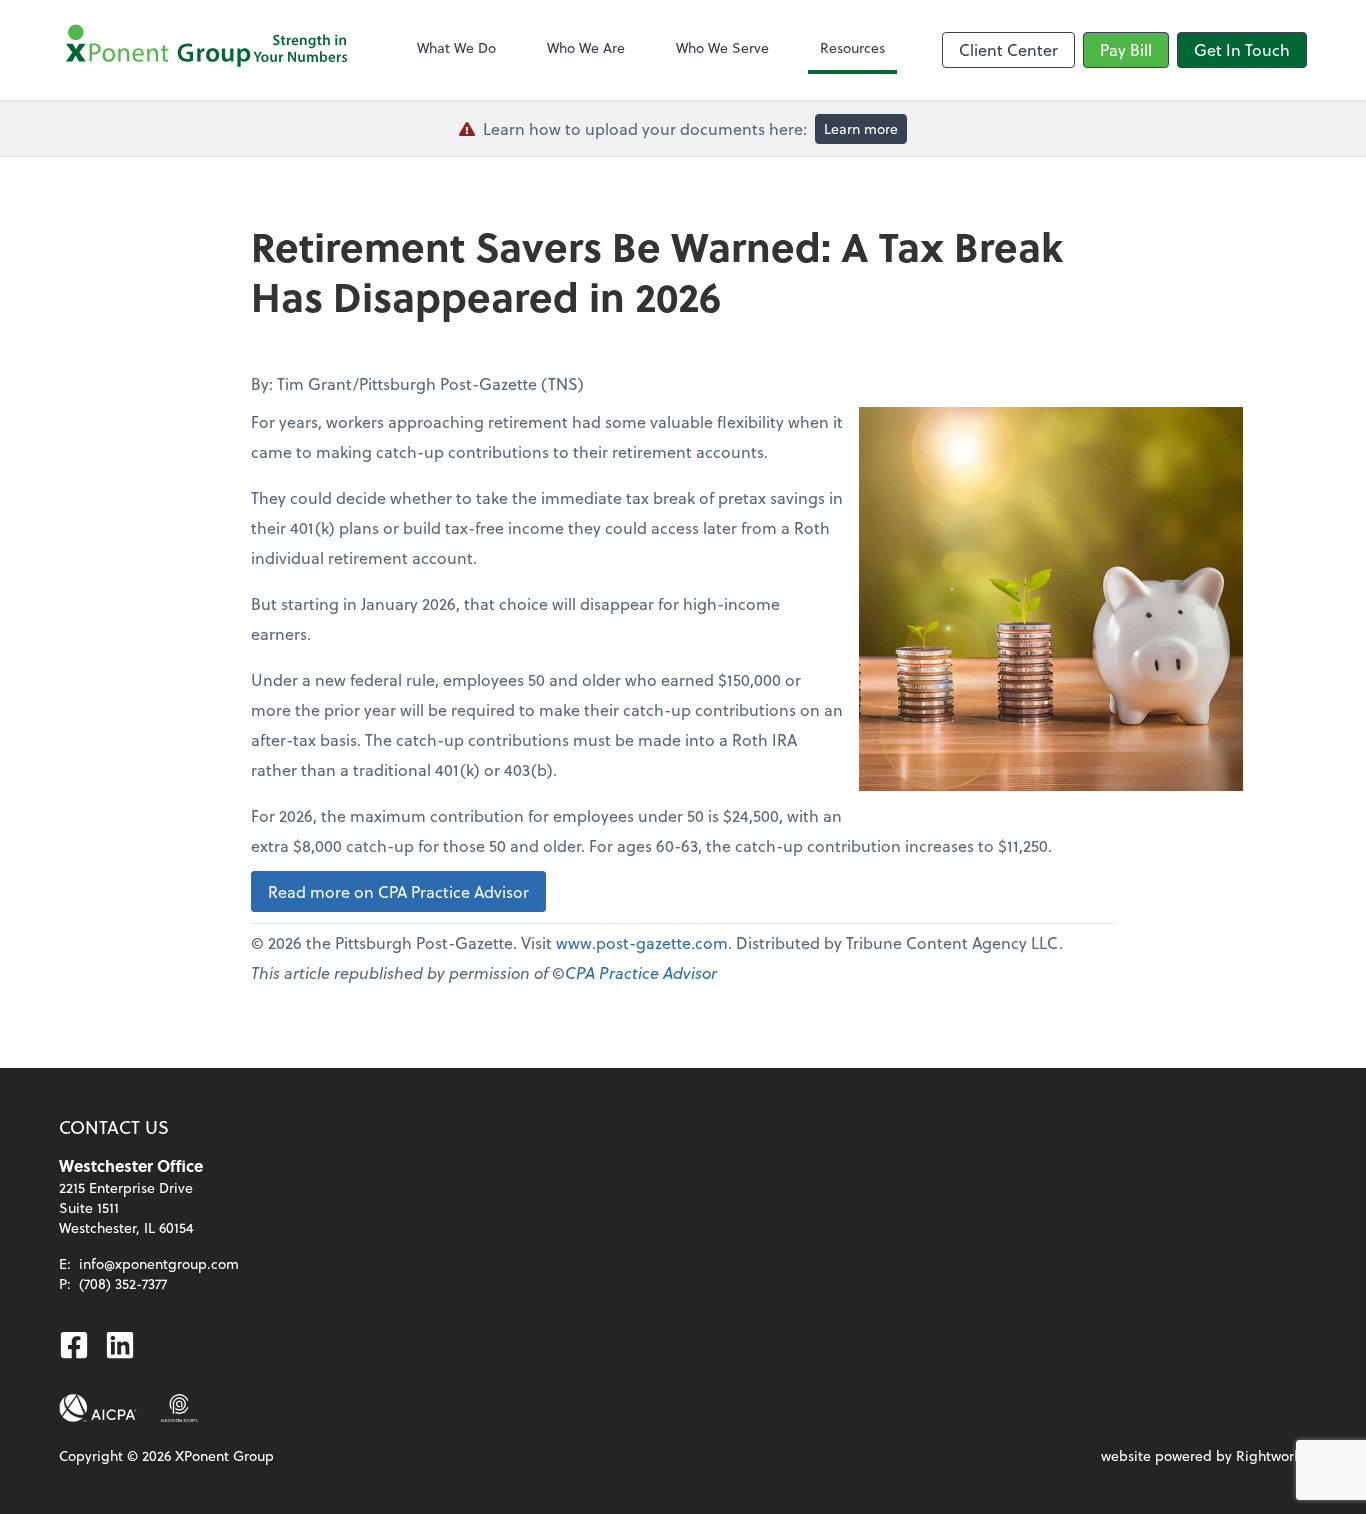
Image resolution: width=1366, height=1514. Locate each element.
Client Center (1008, 49)
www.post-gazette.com (642, 942)
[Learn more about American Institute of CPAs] (98, 1408)
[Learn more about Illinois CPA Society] (179, 1408)
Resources (852, 47)
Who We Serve (722, 47)
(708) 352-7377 (123, 1283)
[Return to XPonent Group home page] (209, 50)
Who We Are (586, 47)
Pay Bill (1126, 49)
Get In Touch (1242, 49)
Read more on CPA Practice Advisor (398, 891)
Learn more (861, 128)
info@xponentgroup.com (159, 1263)
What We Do (456, 47)
